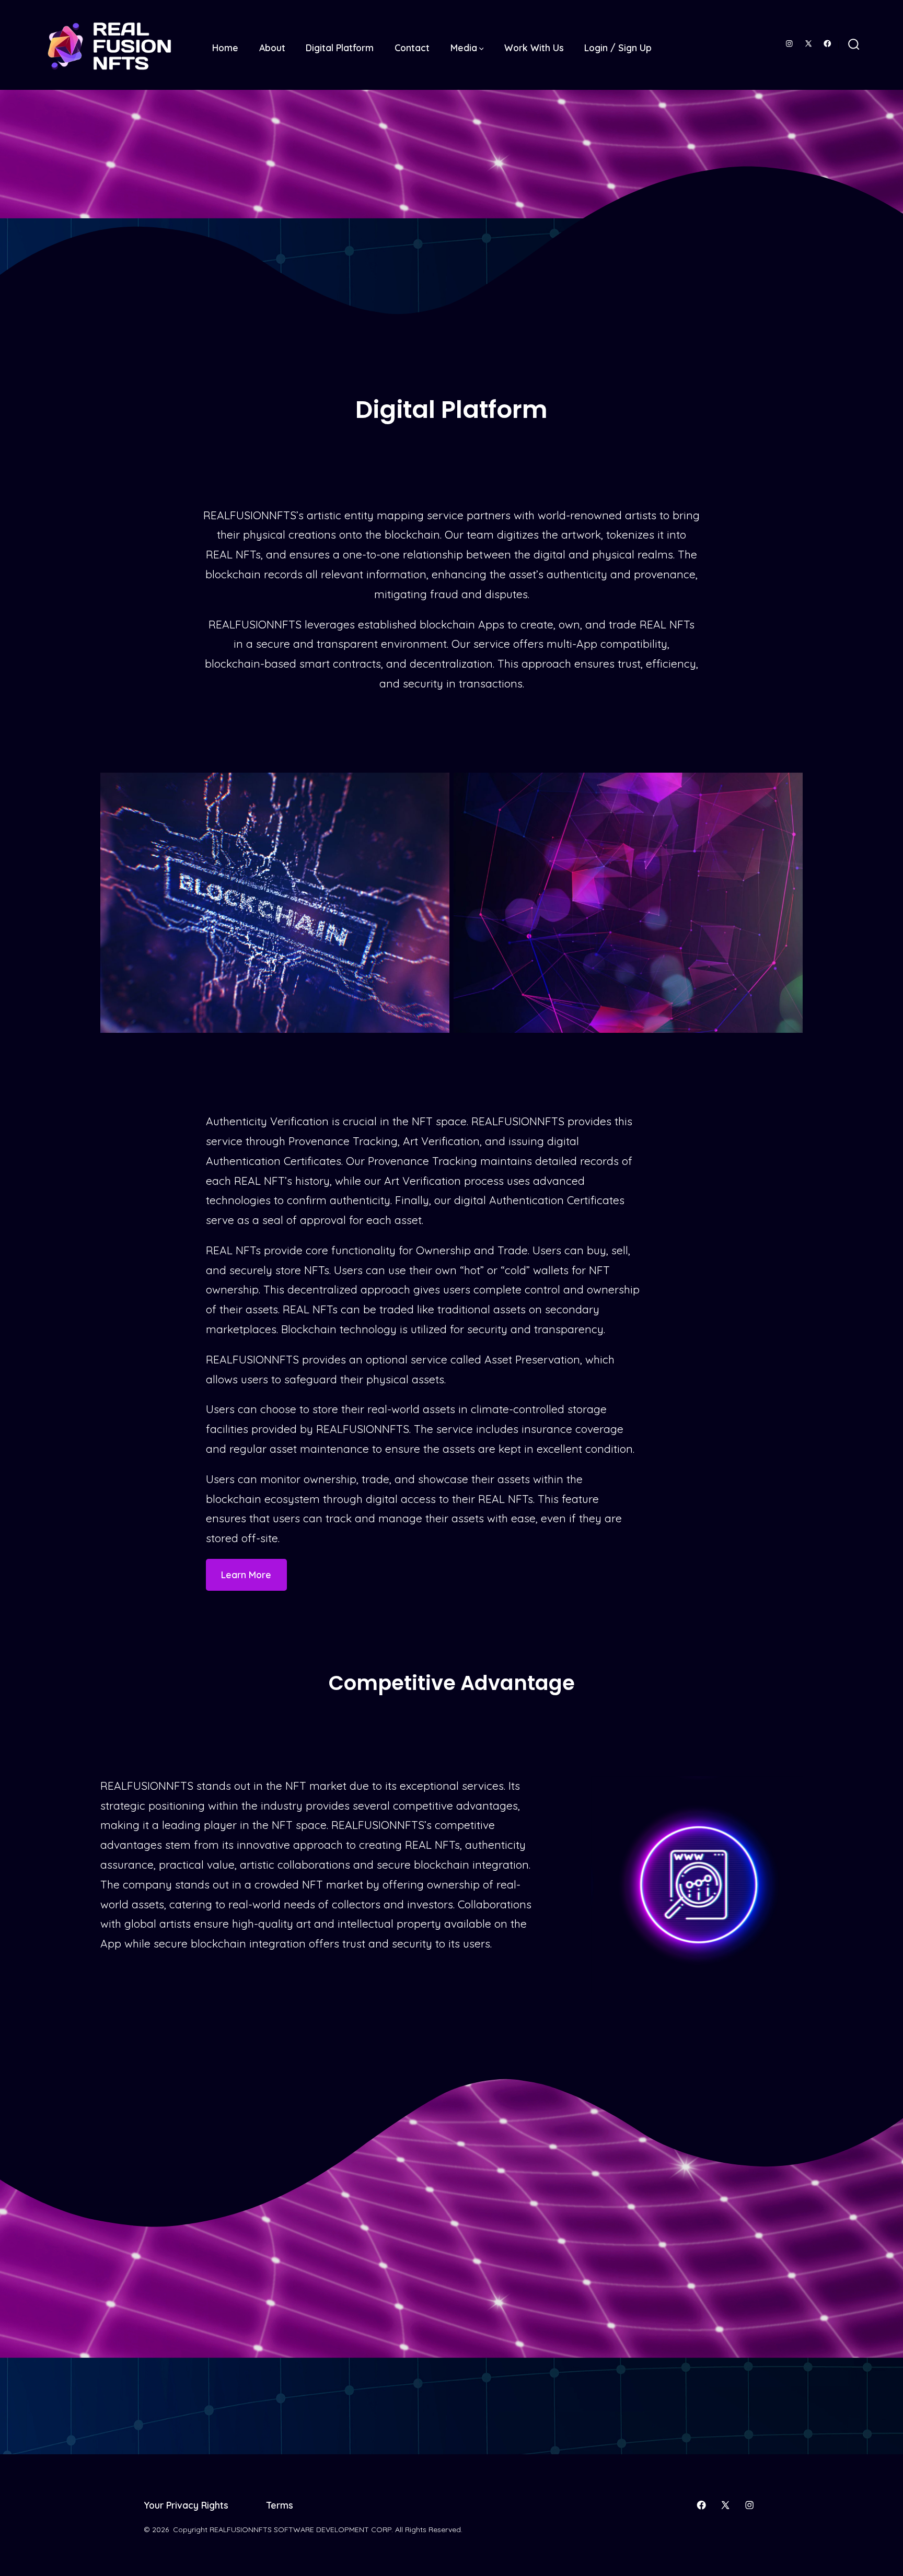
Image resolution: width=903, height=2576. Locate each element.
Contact (412, 48)
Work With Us (534, 48)
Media (464, 48)
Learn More (246, 1575)
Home (225, 48)
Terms (280, 2505)
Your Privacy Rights (186, 2505)
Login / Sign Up (618, 48)
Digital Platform (340, 48)
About (272, 48)
